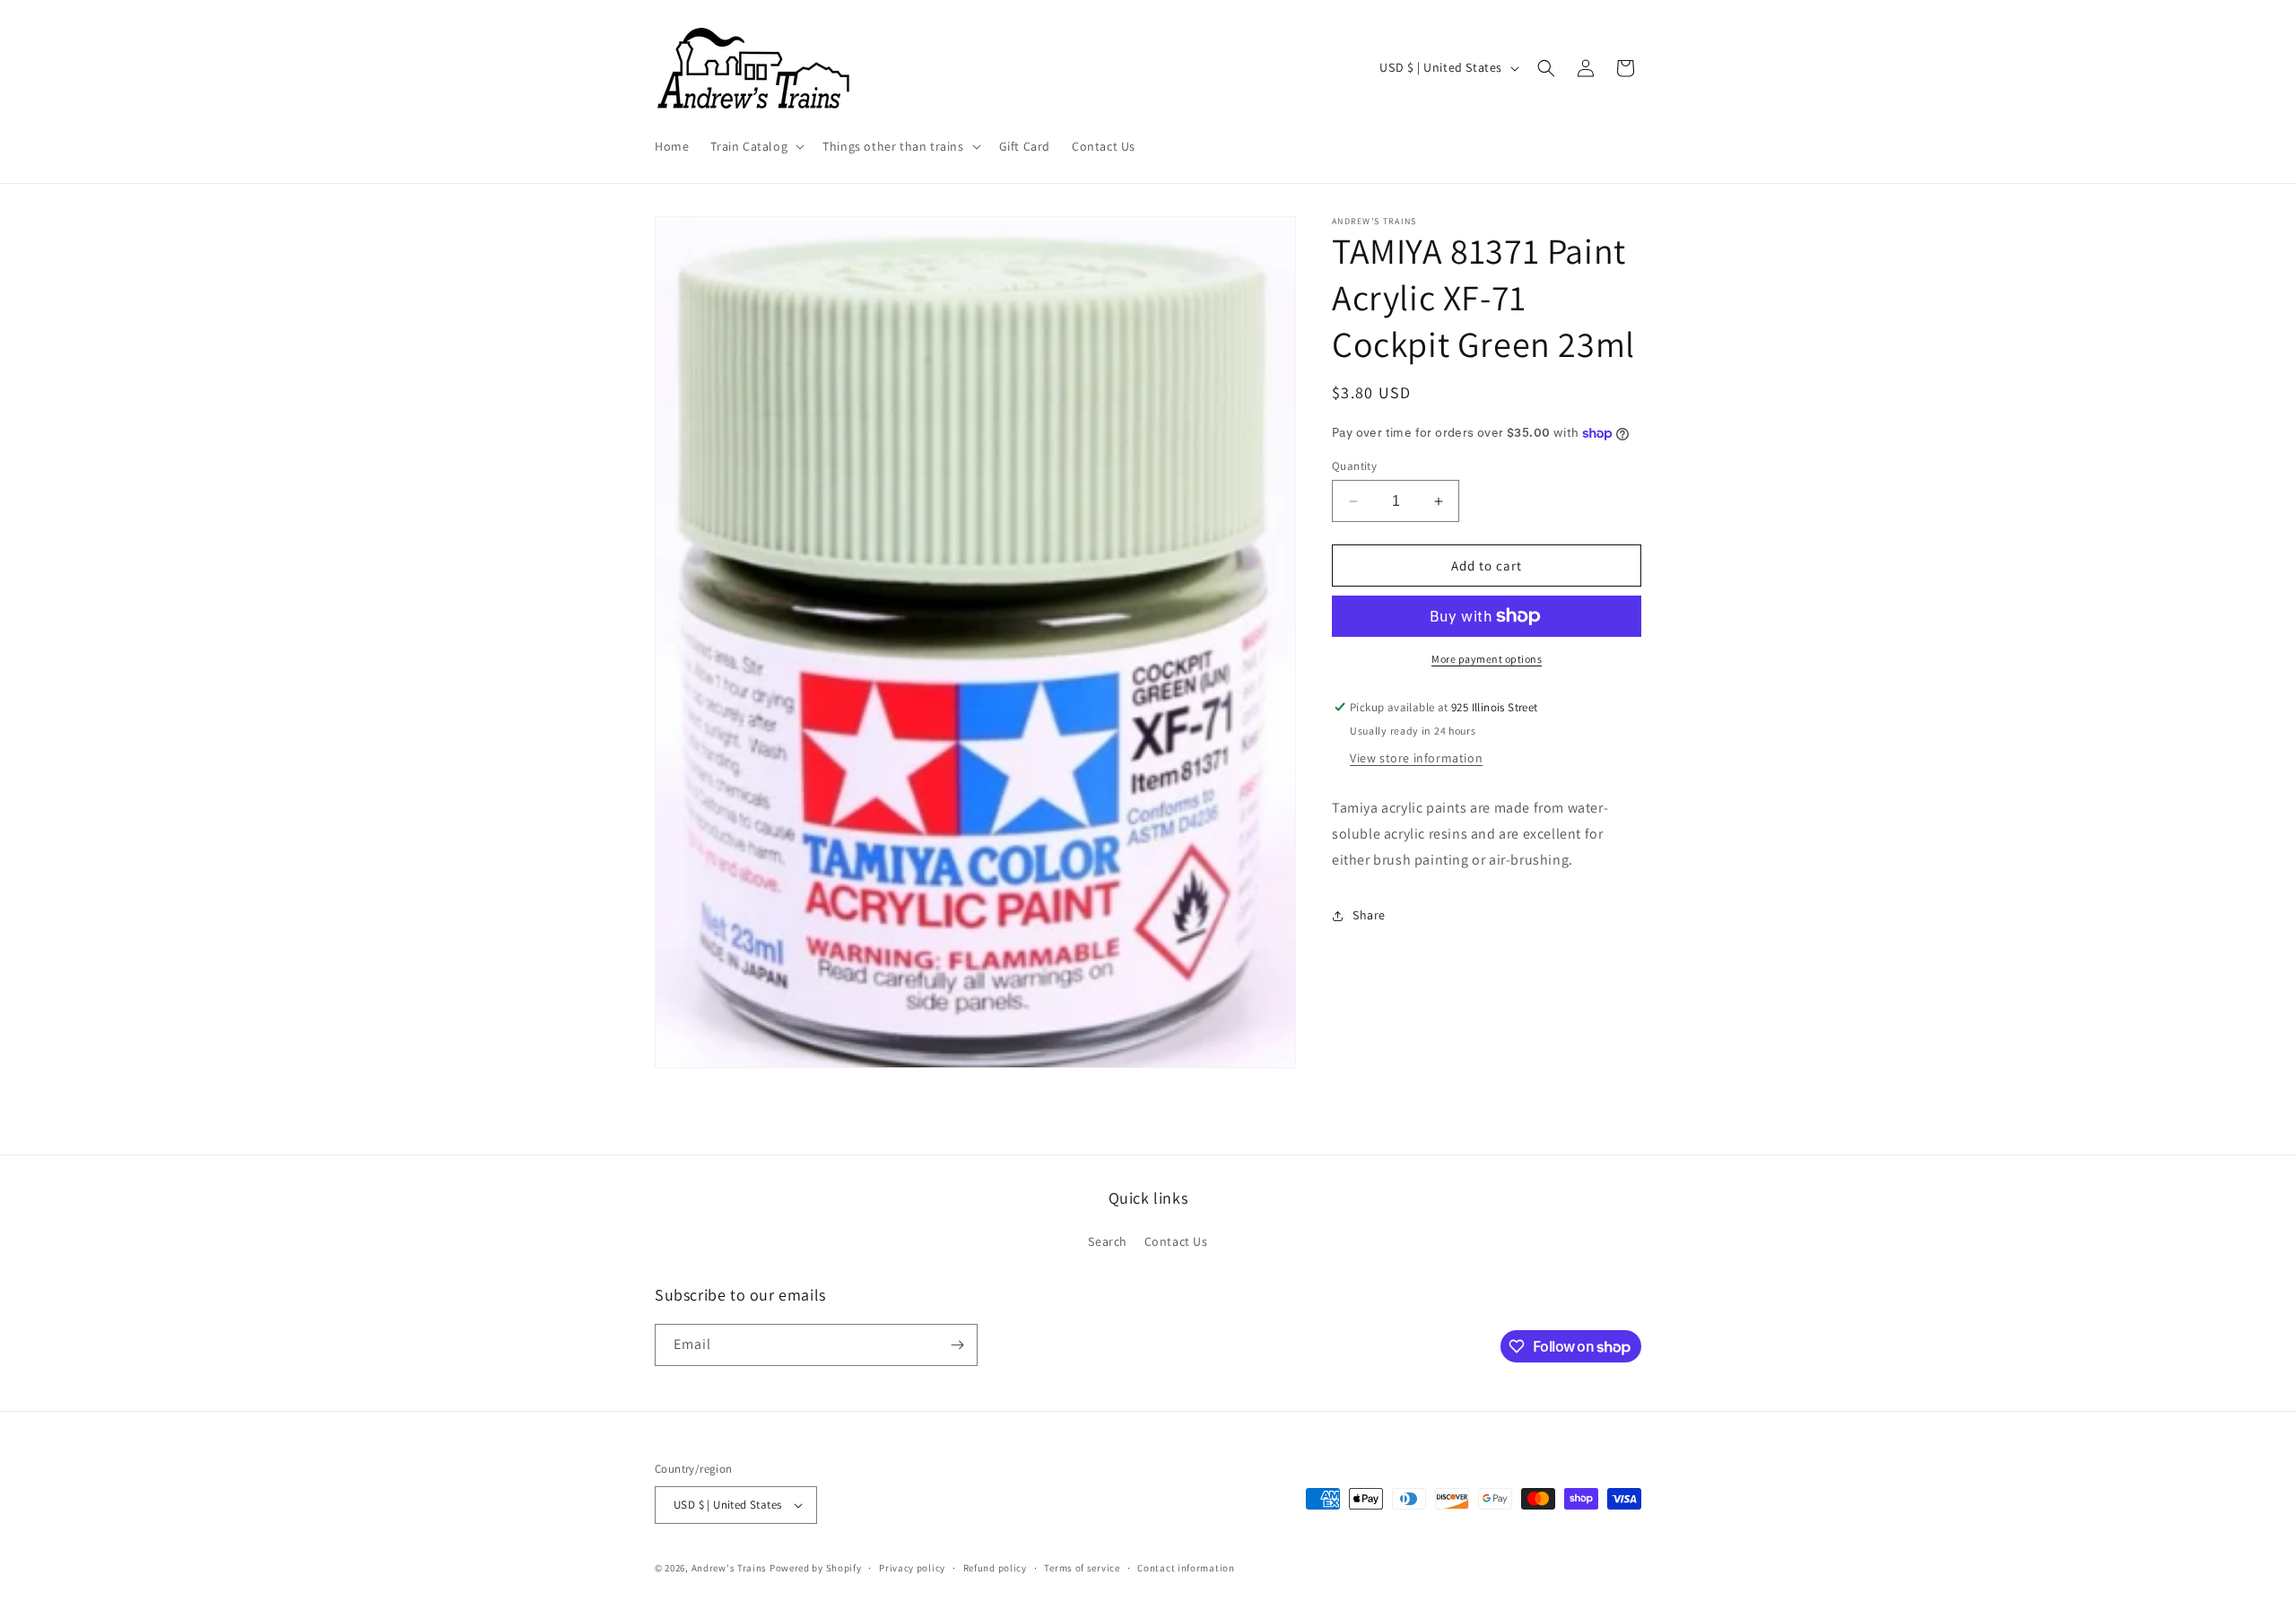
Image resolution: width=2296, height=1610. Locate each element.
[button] (756, 146)
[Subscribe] (957, 1345)
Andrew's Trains (730, 1568)
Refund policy (995, 1568)
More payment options (1487, 659)
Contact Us (1176, 1241)
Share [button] (1369, 915)
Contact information (1186, 1568)
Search (1108, 1241)
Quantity (1354, 466)
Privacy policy (912, 1568)
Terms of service (1082, 1568)
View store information (1416, 758)
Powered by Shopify (816, 1568)
